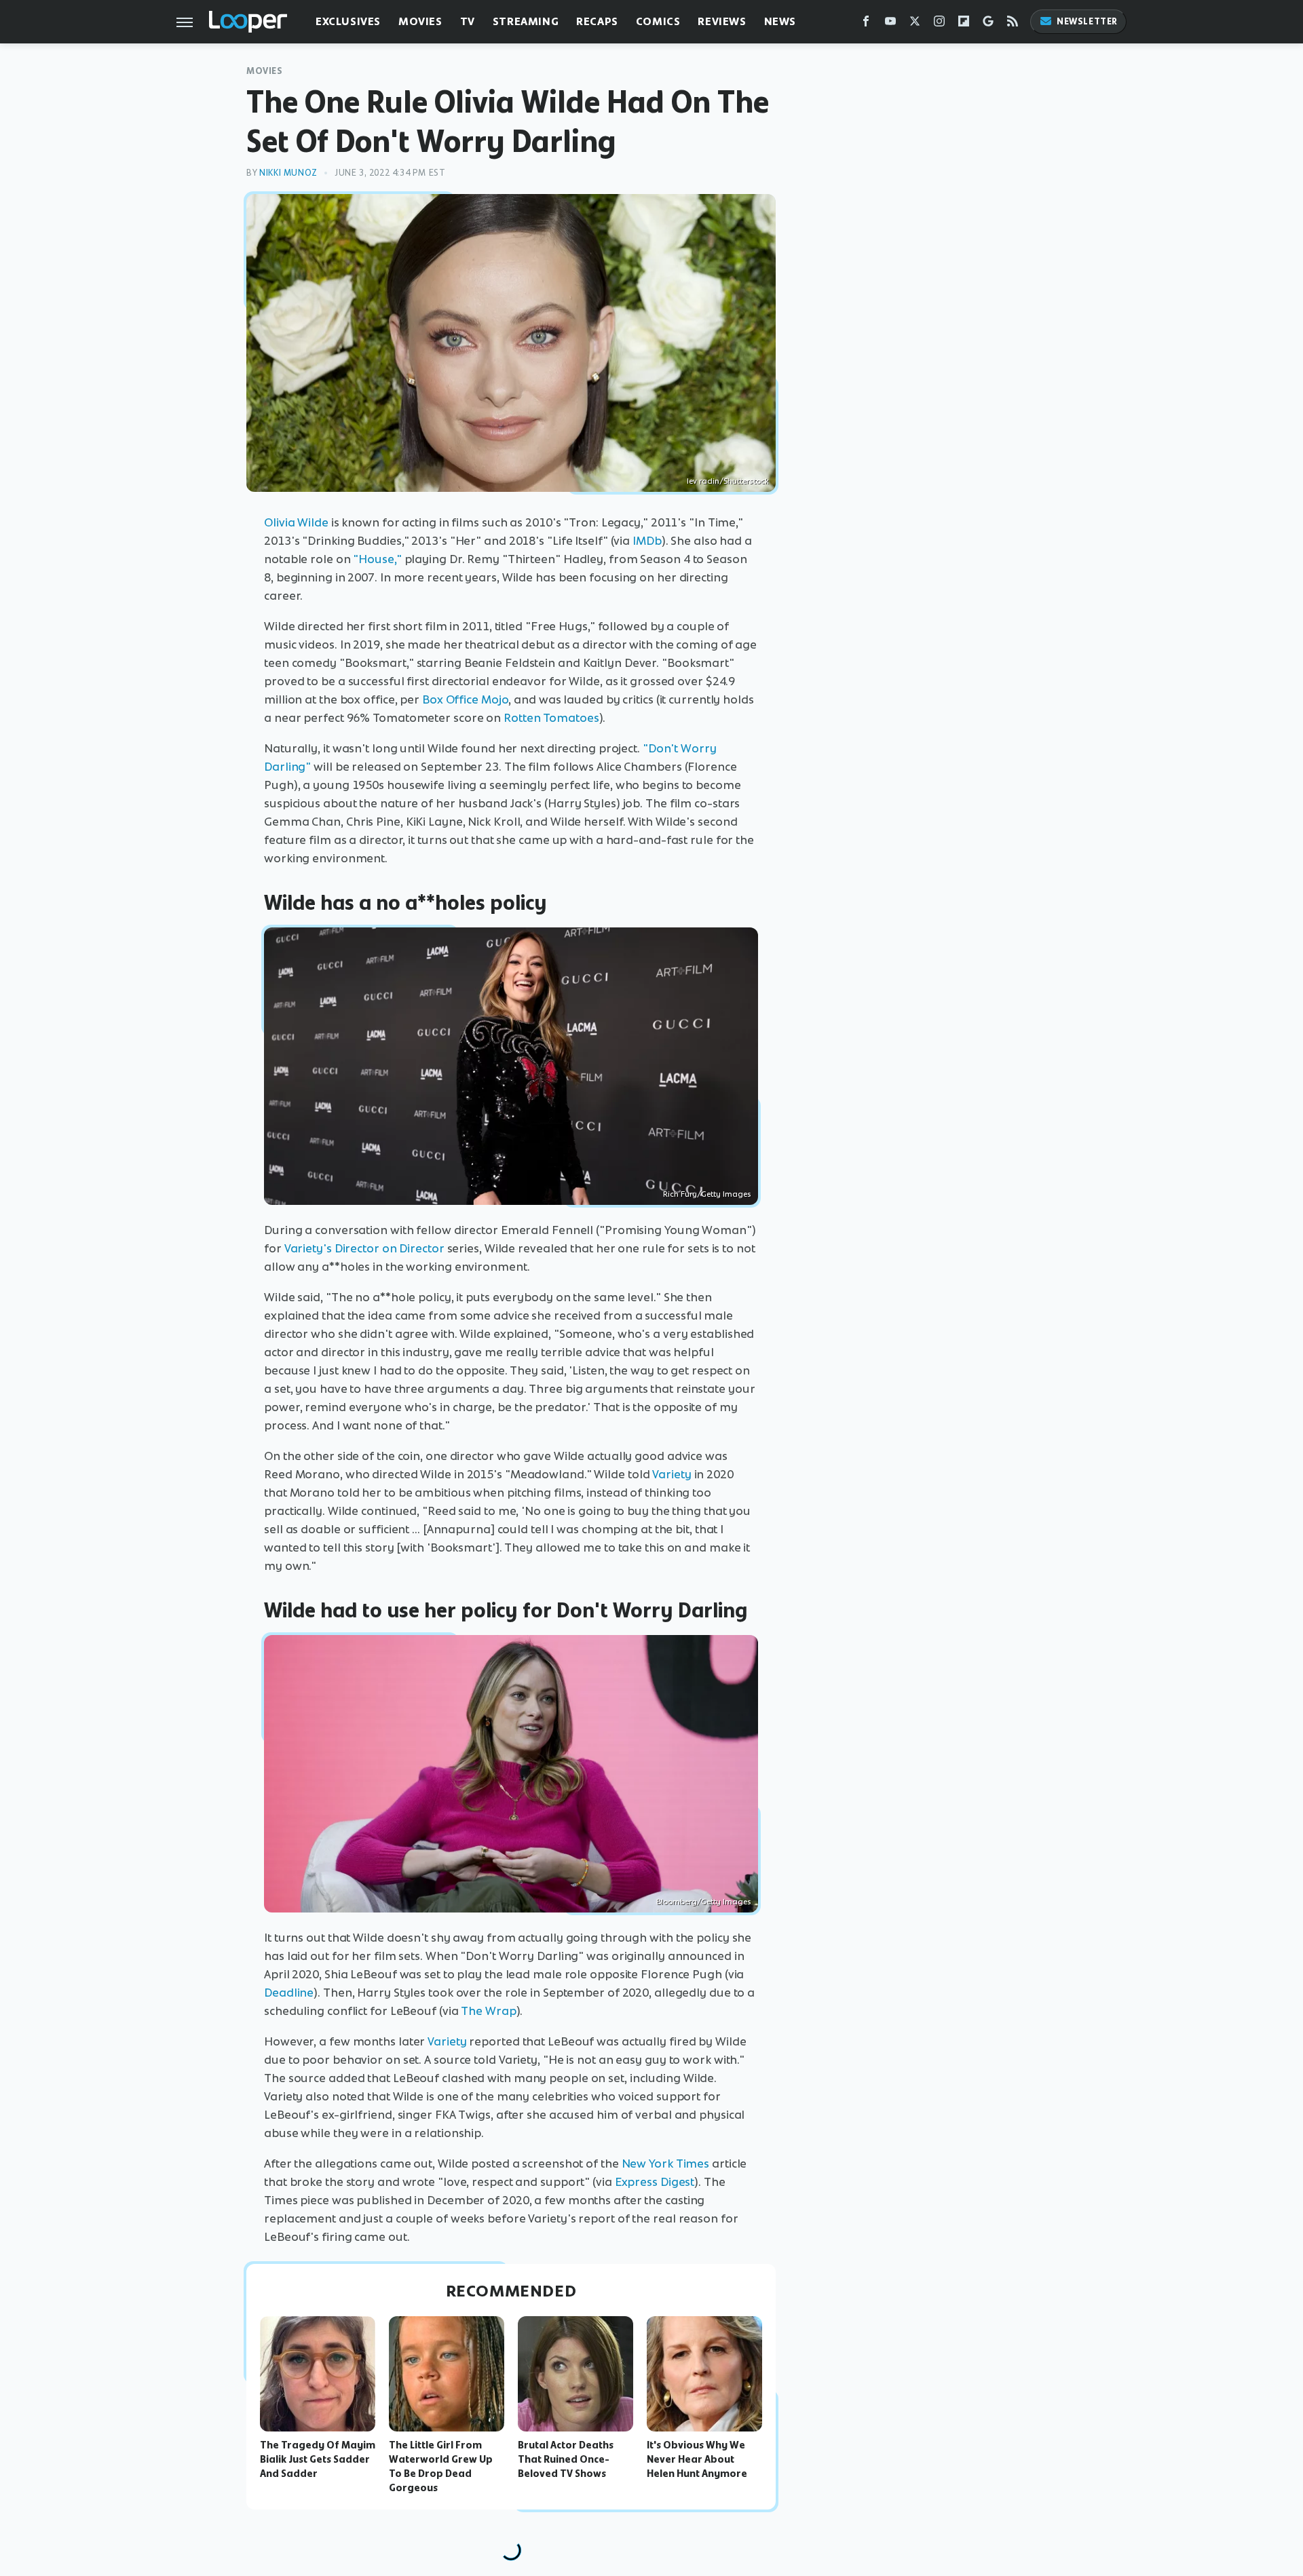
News (780, 21)
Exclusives (348, 21)
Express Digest (655, 2182)
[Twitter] (915, 24)
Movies (420, 21)
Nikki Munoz (288, 173)
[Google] (988, 24)
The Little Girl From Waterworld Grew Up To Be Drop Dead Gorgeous (441, 2466)
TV (468, 21)
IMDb (647, 541)
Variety (672, 1474)
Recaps (597, 21)
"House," (377, 559)
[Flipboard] (964, 24)
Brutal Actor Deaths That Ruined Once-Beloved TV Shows (566, 2459)
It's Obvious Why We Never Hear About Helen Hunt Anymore (697, 2459)
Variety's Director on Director (364, 1248)
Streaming (526, 21)
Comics (658, 21)
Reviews (722, 21)
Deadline (289, 1993)
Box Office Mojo (466, 699)
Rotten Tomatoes (551, 718)
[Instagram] (939, 24)
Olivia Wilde (296, 522)
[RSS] (1013, 24)
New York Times (666, 2164)
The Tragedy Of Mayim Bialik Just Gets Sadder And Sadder (318, 2459)
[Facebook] (866, 24)
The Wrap (488, 2011)
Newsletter (1087, 21)
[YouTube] (890, 24)
